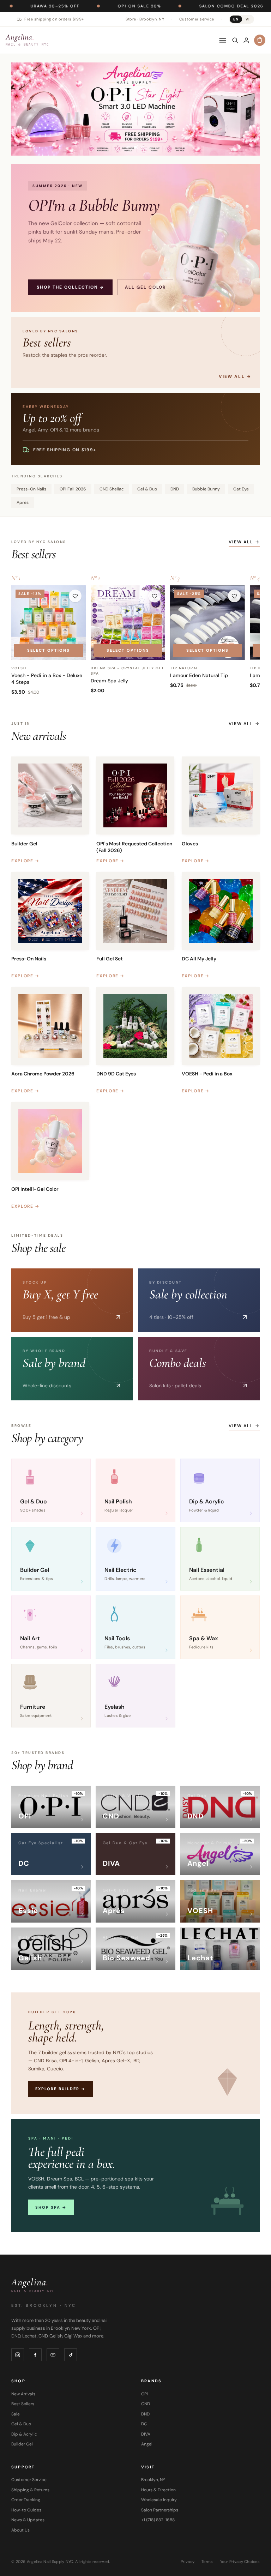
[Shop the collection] (135, 238)
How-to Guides (26, 2510)
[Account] (246, 40)
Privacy (188, 2562)
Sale (16, 2414)
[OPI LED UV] (135, 109)
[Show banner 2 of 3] (135, 147)
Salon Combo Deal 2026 (156, 6)
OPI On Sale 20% (64, 6)
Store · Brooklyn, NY (145, 19)
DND (175, 489)
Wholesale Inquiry (159, 2500)
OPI (144, 2394)
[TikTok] (71, 2355)
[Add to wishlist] (75, 596)
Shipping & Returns (30, 2490)
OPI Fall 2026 (73, 489)
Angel (147, 2444)
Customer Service (29, 2480)
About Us (20, 2530)
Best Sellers (23, 2404)
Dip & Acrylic (24, 2434)
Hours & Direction (158, 2490)
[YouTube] (53, 2355)
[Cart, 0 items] (260, 40)
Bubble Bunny (206, 489)
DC (144, 2424)
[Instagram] (18, 2355)
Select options (49, 650)
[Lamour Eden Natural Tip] (207, 623)
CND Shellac (112, 489)
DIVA (146, 2434)
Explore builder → (61, 2089)
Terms (207, 2562)
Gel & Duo (147, 489)
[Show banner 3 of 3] (143, 147)
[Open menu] (223, 40)
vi (248, 19)
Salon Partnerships (160, 2510)
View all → (244, 542)
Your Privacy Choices (240, 2562)
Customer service (197, 19)
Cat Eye (241, 489)
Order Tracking (26, 2500)
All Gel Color (145, 287)
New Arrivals (23, 2394)
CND (146, 2404)
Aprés (23, 502)
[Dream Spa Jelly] (128, 623)
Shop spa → (51, 2207)
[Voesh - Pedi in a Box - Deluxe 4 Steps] (49, 623)
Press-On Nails (31, 489)
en (236, 19)
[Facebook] (35, 2355)
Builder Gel (22, 2444)
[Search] (235, 40)
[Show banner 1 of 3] (128, 147)
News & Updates (28, 2520)
